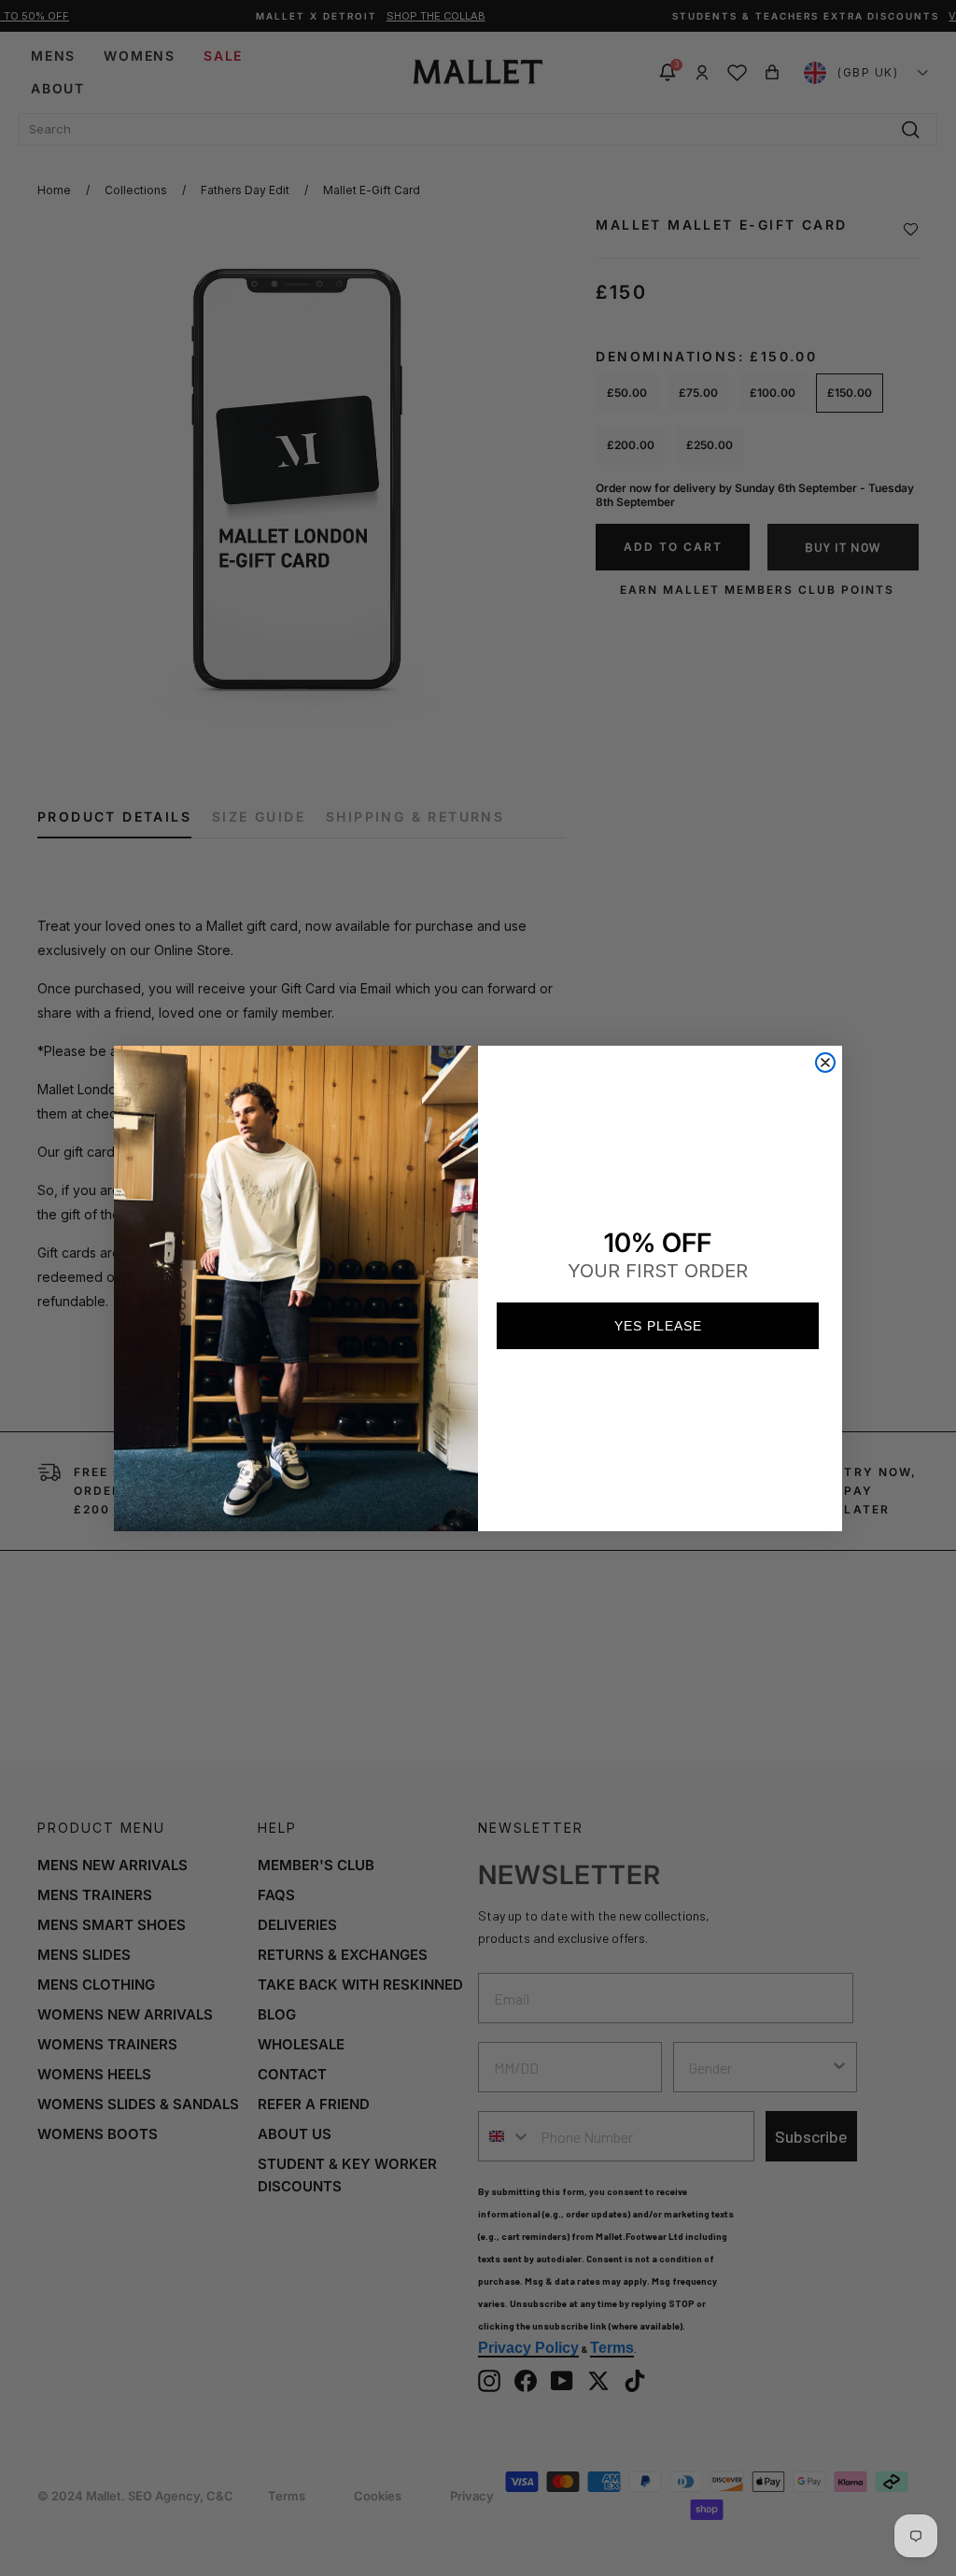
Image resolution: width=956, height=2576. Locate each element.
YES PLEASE (658, 1326)
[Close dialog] (825, 1063)
